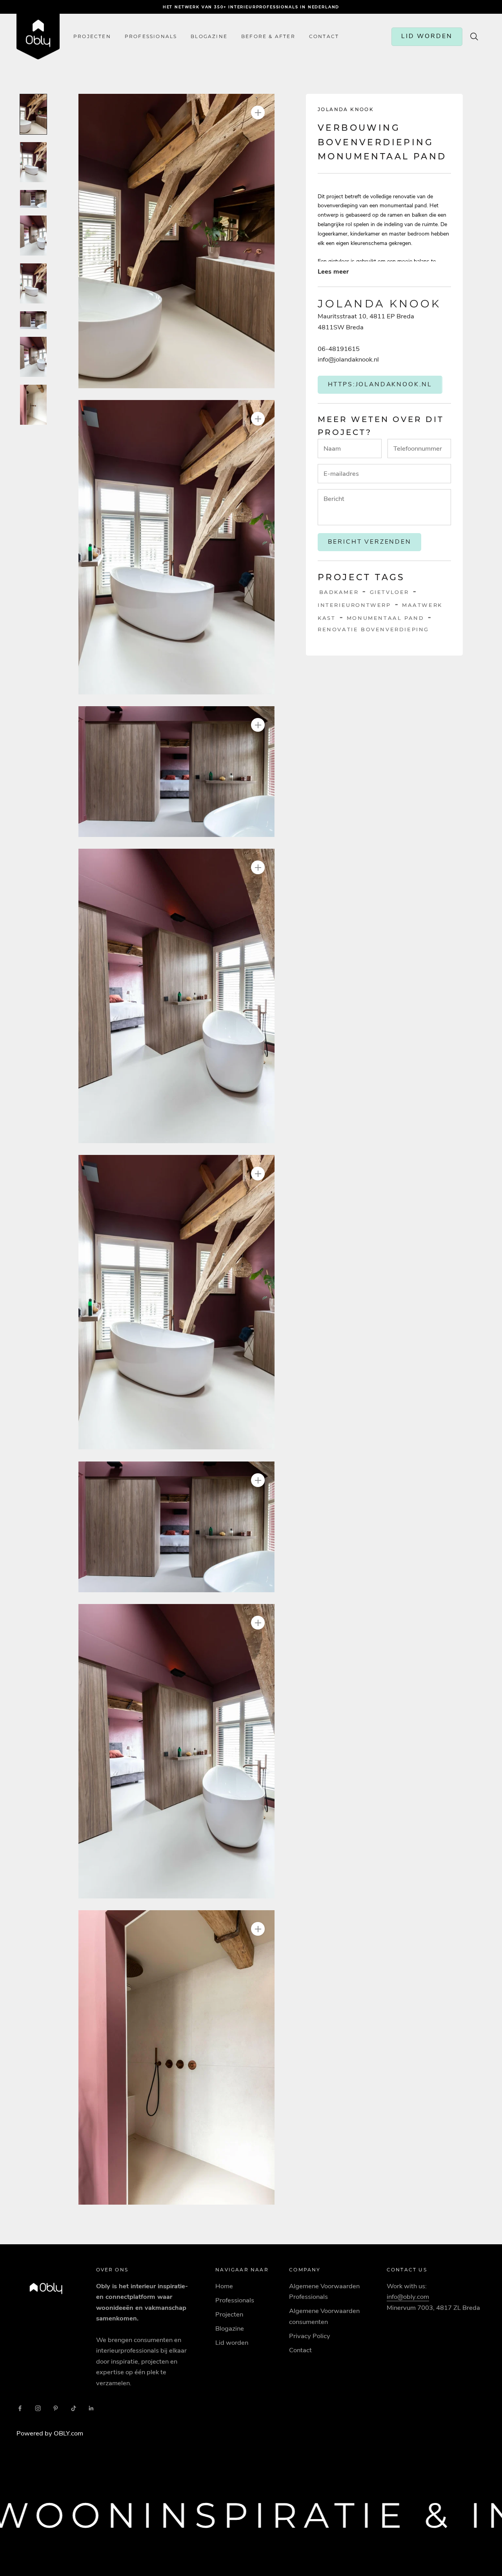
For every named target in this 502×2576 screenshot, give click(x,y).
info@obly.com (408, 2297)
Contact (300, 2350)
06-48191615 (339, 349)
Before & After (268, 37)
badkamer (339, 592)
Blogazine (209, 37)
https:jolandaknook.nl (380, 384)
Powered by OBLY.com (50, 2433)
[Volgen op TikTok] (74, 2408)
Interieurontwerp (354, 605)
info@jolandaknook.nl (348, 359)
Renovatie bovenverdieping (373, 629)
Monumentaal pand (386, 618)
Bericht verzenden (370, 542)
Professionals (151, 37)
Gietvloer (389, 592)
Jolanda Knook (346, 109)
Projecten (92, 37)
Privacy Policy (310, 2336)
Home (224, 2286)
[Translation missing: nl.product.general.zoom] (258, 112)
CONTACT (324, 37)
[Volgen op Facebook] (20, 2408)
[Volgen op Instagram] (38, 2408)
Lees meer (333, 271)
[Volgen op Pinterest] (56, 2408)
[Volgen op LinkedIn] (91, 2408)
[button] (176, 241)
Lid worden (232, 2343)
